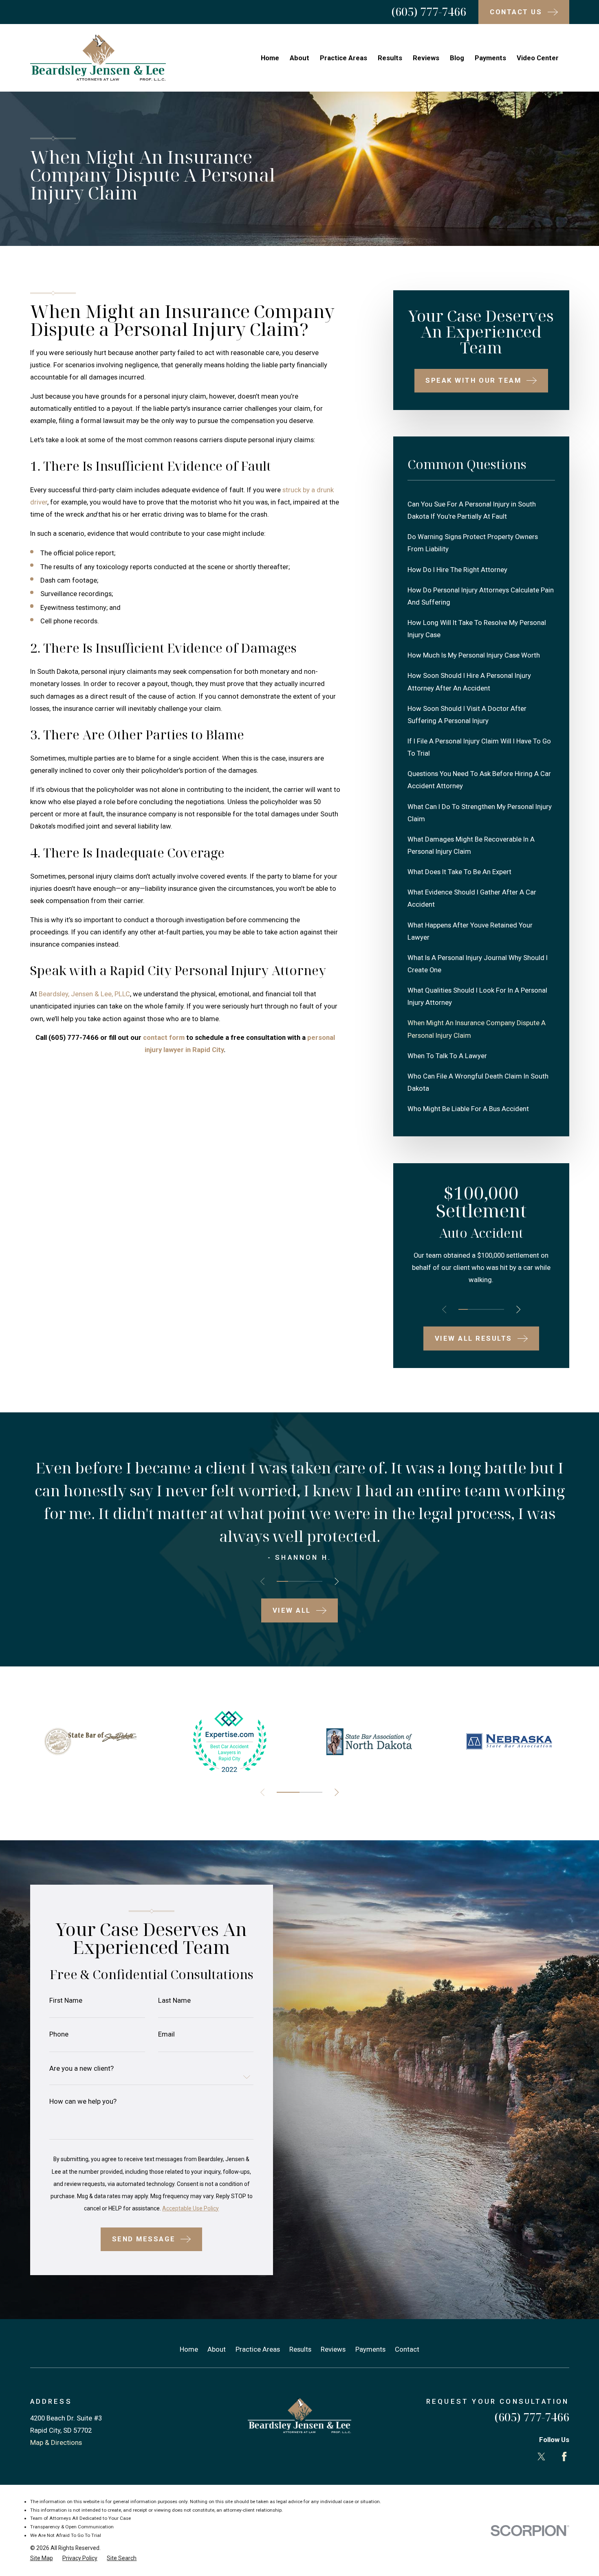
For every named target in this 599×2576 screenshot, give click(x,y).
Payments (370, 2349)
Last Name (174, 2001)
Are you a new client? (81, 2068)
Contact (407, 2349)
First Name (66, 2001)
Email (166, 2034)
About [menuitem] (299, 58)
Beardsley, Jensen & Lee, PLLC (84, 994)
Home (189, 2349)
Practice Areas (258, 2349)
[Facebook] (564, 2457)
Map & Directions (56, 2442)
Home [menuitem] (270, 58)
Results (300, 2349)
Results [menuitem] (390, 58)
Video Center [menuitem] (538, 58)
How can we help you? (83, 2101)
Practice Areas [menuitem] (344, 58)
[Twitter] (541, 2457)
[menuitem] (481, 510)
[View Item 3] (481, 1309)
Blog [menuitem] (457, 58)
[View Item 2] (472, 1309)
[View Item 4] (490, 1309)
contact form (164, 1037)
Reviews (333, 2349)
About (217, 2349)
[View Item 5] (499, 1309)
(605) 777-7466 (429, 12)
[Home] (98, 58)
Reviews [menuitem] (426, 58)
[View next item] (518, 1309)
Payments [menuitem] (490, 58)
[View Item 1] (463, 1309)
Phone (59, 2034)
